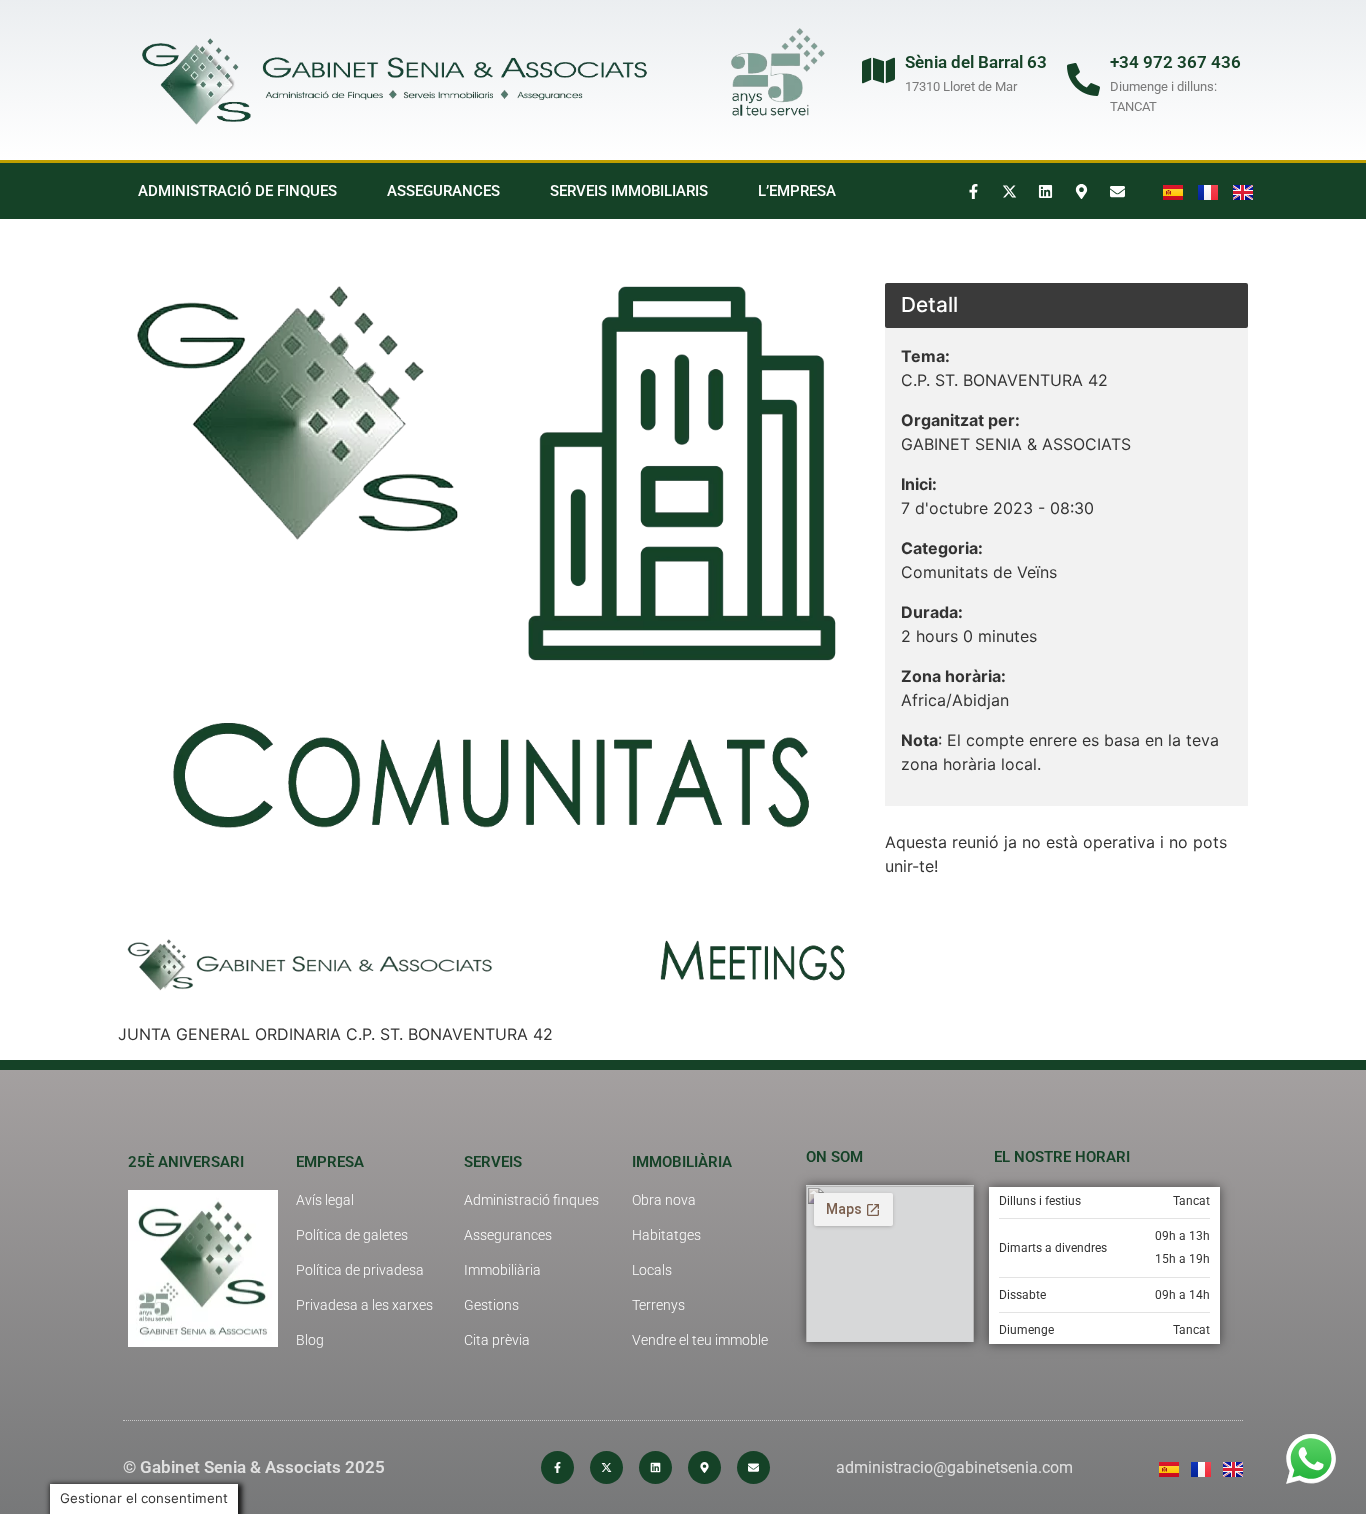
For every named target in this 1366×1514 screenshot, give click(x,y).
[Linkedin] (1046, 191)
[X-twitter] (1010, 191)
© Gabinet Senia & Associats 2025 (254, 1467)
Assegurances (443, 191)
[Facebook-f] (974, 191)
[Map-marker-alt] (1082, 191)
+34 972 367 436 (1175, 62)
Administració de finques (237, 191)
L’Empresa (797, 191)
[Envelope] (1118, 191)
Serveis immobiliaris (629, 191)
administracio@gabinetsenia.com (954, 1467)
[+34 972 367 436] (1083, 79)
